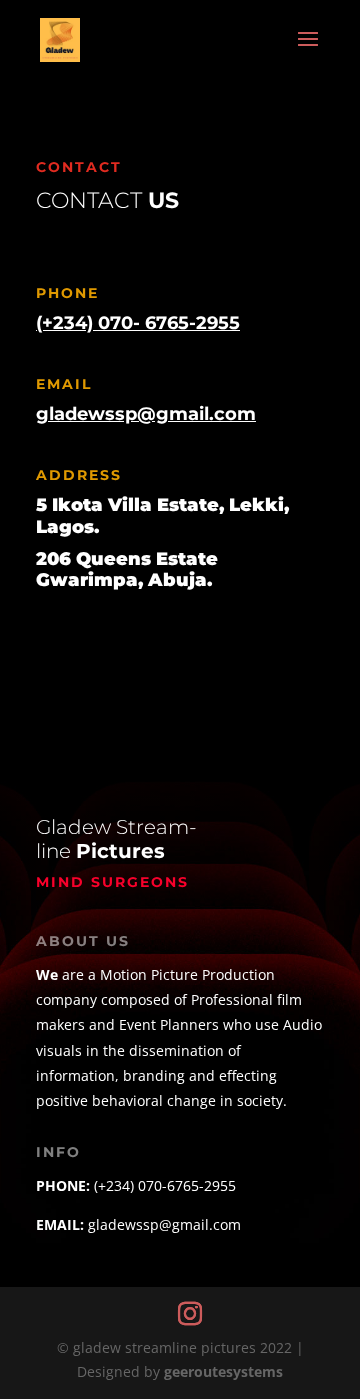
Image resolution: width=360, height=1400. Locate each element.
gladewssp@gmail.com (146, 414)
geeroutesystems (223, 1371)
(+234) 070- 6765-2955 (138, 323)
